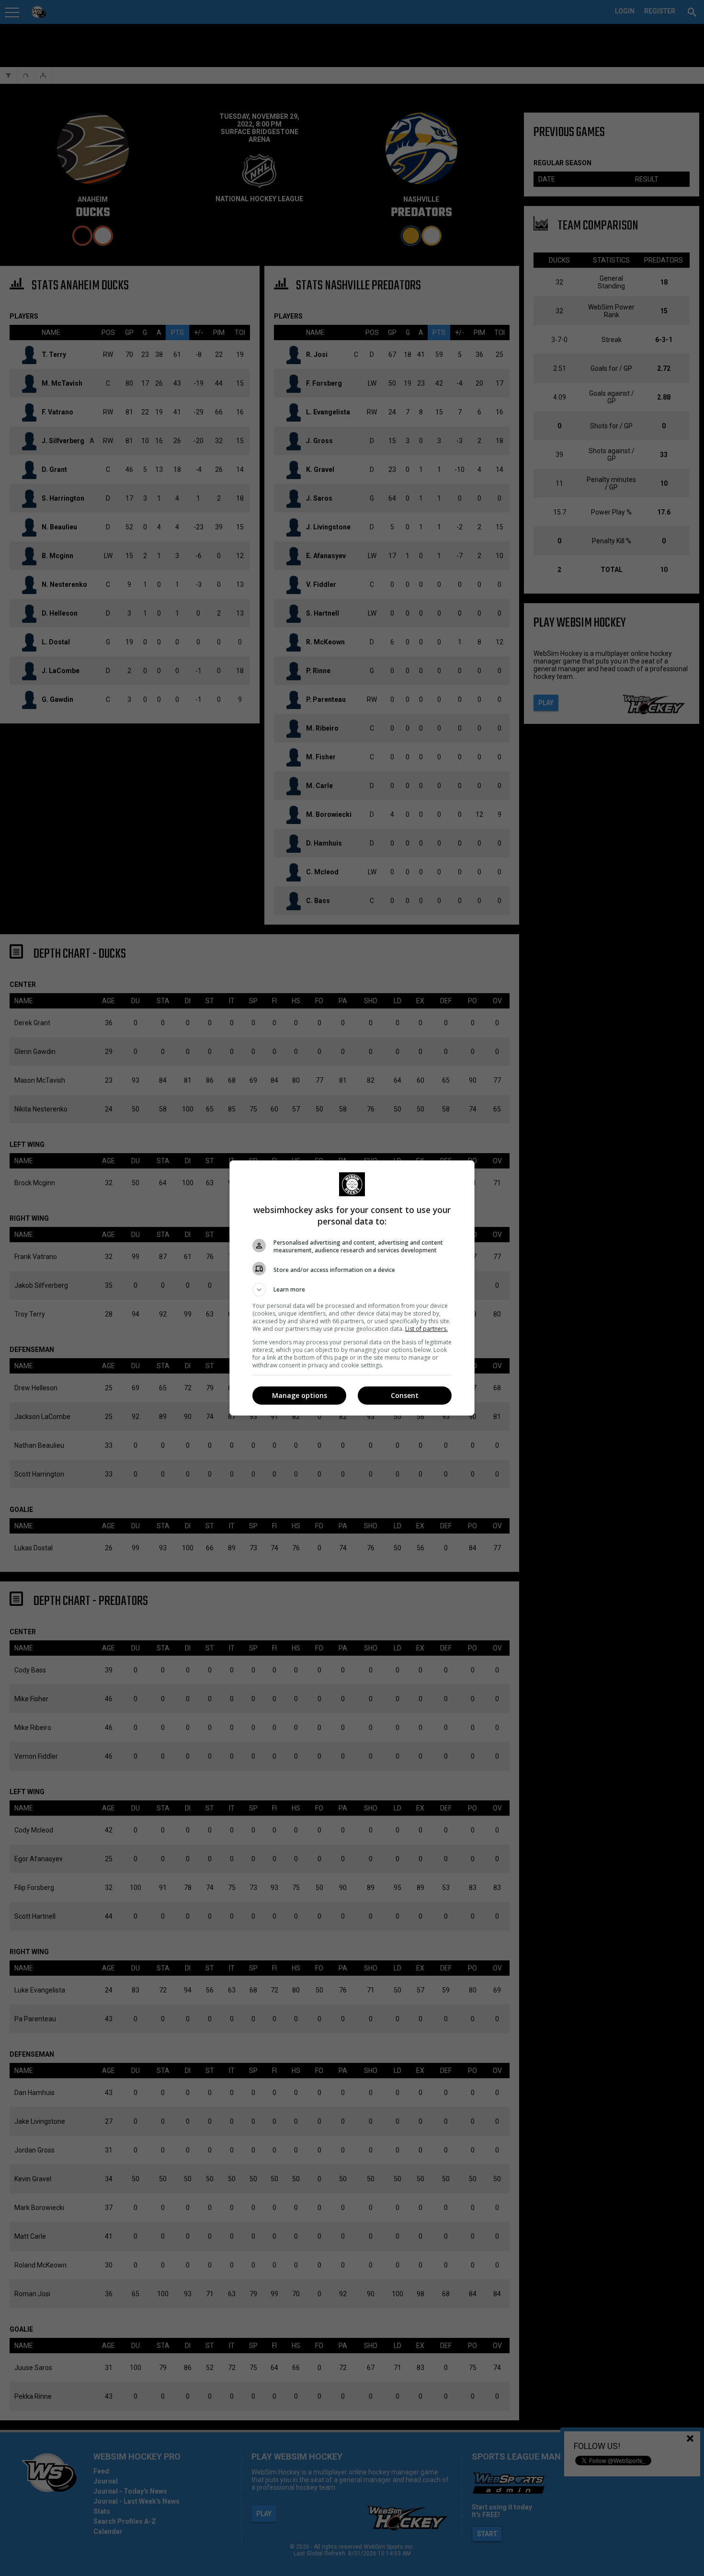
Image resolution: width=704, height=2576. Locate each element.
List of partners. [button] (426, 1329)
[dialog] (352, 1288)
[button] (352, 1290)
